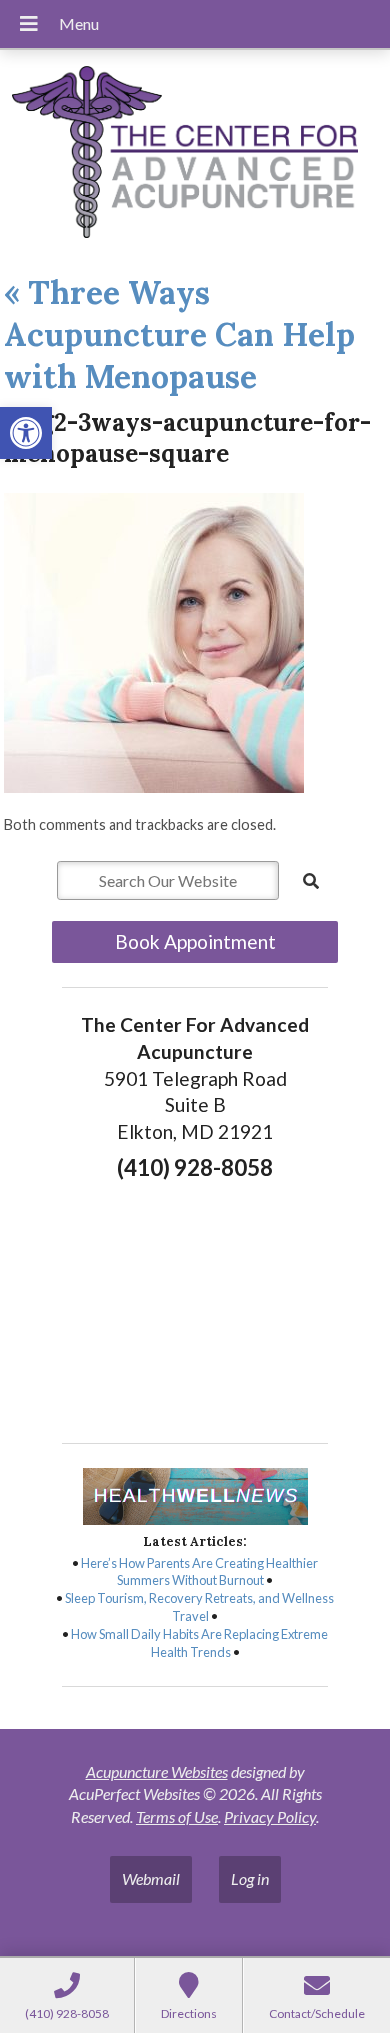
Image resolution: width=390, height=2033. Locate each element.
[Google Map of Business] (195, 1306)
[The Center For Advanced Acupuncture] (195, 154)
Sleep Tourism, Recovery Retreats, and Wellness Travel (199, 1607)
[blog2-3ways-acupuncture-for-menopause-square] (154, 786)
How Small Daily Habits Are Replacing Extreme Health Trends (199, 1643)
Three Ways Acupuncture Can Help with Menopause (179, 334)
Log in (250, 1878)
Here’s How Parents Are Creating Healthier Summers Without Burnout (199, 1572)
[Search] (311, 881)
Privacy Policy (270, 1816)
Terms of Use (177, 1816)
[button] (26, 433)
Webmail (151, 1878)
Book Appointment (195, 941)
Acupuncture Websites (157, 1771)
